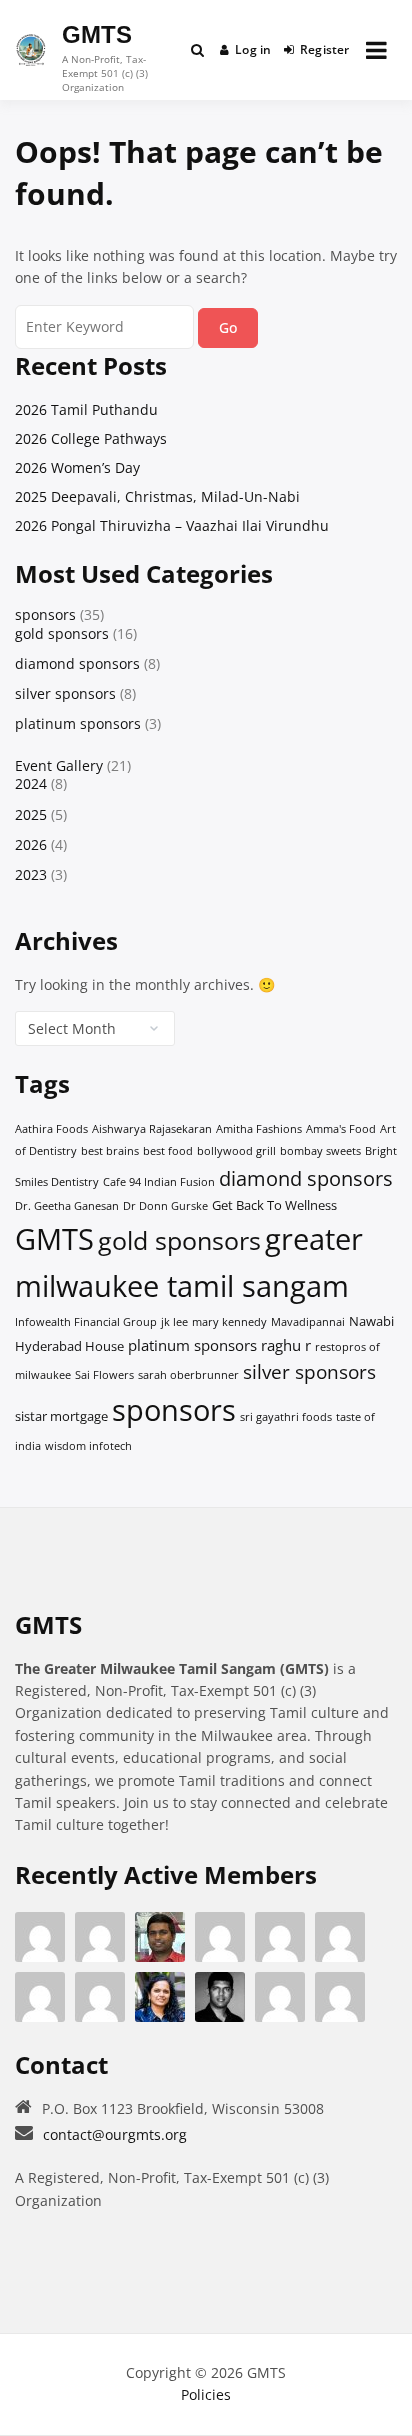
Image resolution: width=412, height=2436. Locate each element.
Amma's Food (341, 1129)
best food (168, 1151)
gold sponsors (62, 633)
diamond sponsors (77, 663)
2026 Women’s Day (77, 467)
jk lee (174, 1322)
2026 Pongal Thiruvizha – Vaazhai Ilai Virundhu (172, 525)
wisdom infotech (88, 1446)
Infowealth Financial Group (86, 1322)
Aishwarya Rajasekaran (152, 1129)
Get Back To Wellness (274, 1205)
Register (325, 49)
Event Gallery (59, 765)
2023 (31, 874)
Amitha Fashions (259, 1129)
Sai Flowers (104, 1375)
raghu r (286, 1345)
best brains (110, 1151)
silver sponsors (65, 693)
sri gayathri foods (286, 1417)
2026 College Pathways (91, 438)
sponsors (45, 614)
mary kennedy (229, 1322)
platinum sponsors (78, 723)
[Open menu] (376, 50)
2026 (31, 844)
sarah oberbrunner (188, 1375)
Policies (206, 2394)
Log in (253, 49)
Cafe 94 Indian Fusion (159, 1182)
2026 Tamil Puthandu (86, 409)
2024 (31, 783)
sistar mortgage (61, 1416)
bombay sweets (320, 1151)
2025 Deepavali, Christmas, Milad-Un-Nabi (157, 496)
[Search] (197, 50)
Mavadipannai (308, 1322)
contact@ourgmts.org (115, 2134)
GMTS (97, 34)
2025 (31, 814)
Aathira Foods (51, 1129)
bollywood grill (236, 1151)
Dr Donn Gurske (165, 1206)
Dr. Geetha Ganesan (67, 1206)
